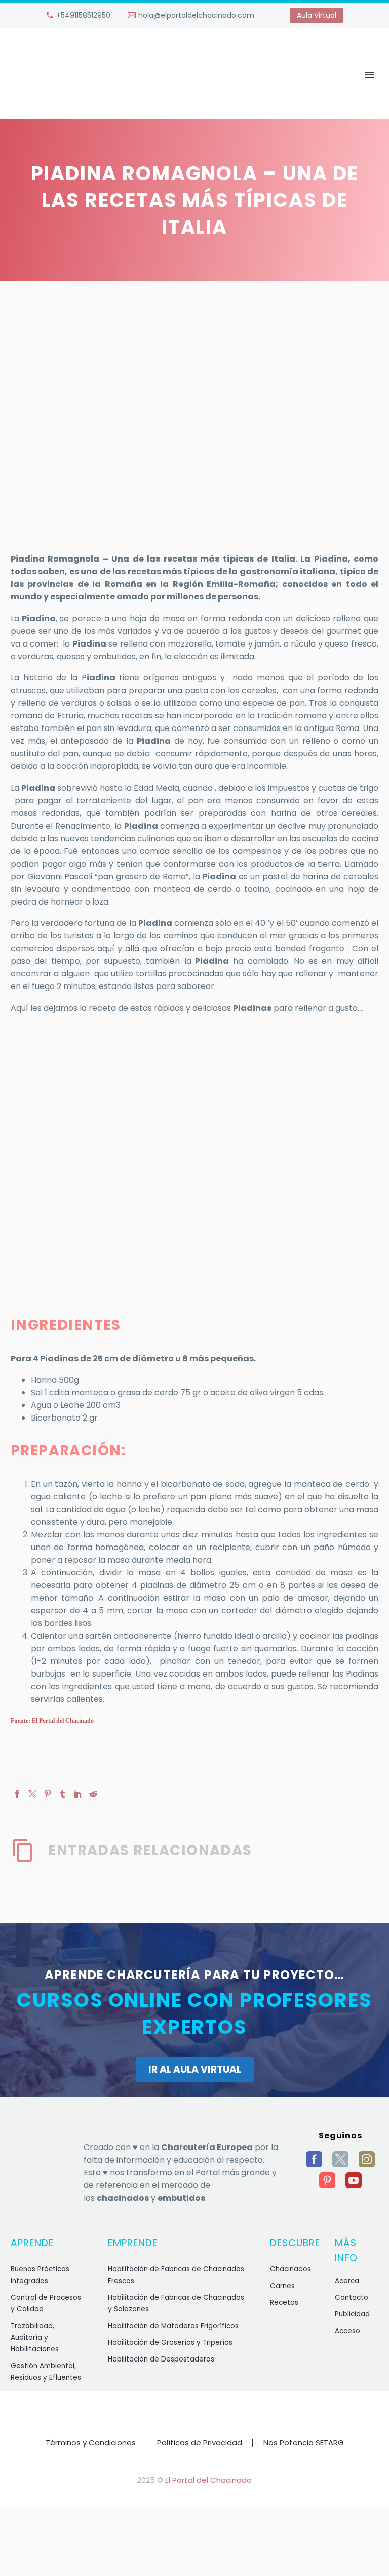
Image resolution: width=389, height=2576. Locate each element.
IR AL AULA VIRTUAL (195, 2069)
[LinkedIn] (78, 1794)
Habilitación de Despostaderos (161, 2359)
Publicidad (352, 2314)
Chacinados (290, 2269)
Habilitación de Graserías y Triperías (170, 2343)
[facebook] (314, 2159)
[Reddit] (93, 1794)
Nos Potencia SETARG (304, 2443)
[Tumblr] (63, 1794)
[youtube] (354, 2180)
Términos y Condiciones (91, 2443)
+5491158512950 (83, 15)
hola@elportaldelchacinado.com (196, 15)
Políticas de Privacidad (200, 2443)
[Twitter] (32, 1794)
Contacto (352, 2298)
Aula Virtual (317, 15)
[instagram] (367, 2159)
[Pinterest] (48, 1794)
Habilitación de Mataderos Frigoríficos (173, 2326)
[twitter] (340, 2159)
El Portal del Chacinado (208, 2480)
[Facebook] (17, 1794)
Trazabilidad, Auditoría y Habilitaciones (35, 2337)
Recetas (284, 2303)
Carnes (282, 2286)
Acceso (347, 2331)
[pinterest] (327, 2180)
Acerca (347, 2281)
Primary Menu (369, 75)
